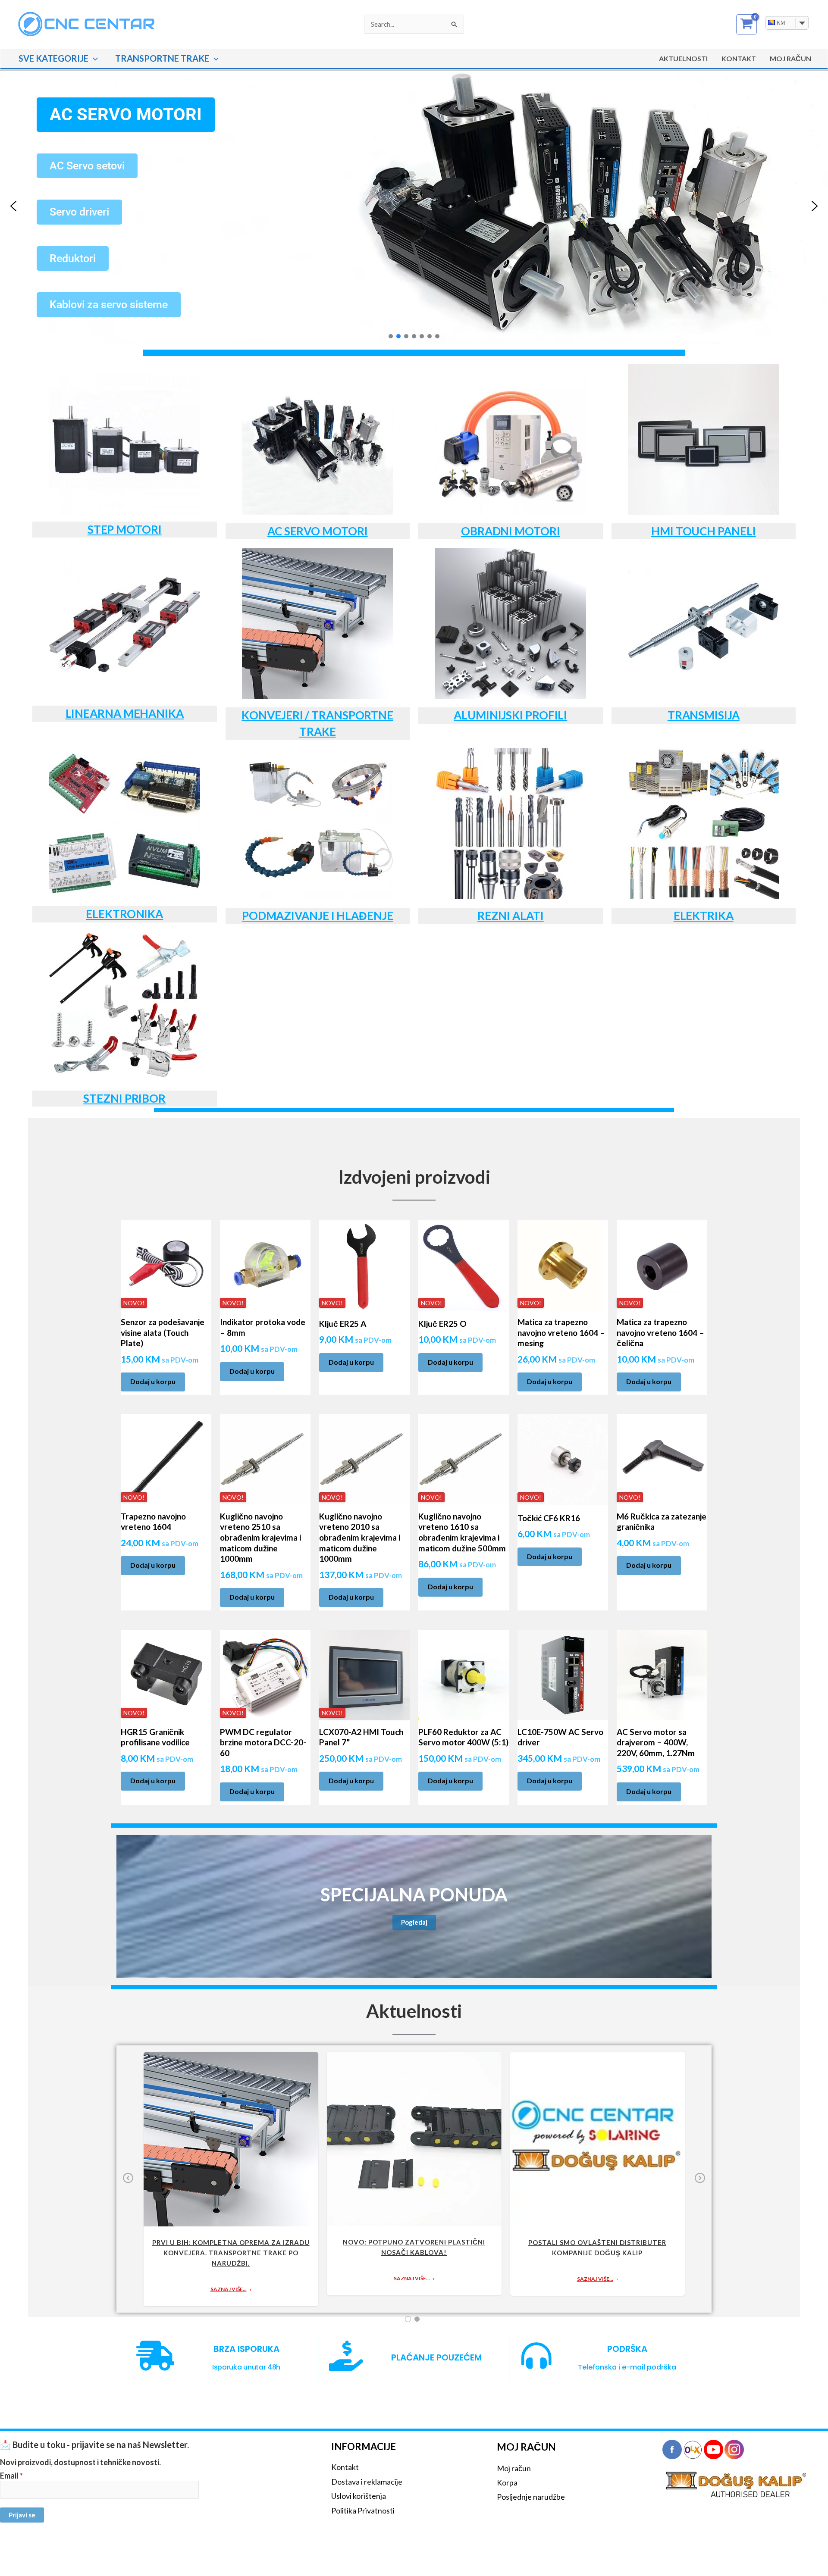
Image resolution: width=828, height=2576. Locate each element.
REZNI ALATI (511, 916)
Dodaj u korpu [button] (153, 1381)
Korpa (507, 2482)
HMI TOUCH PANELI (703, 531)
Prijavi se (22, 2515)
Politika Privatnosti (363, 2510)
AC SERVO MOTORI (318, 531)
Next (700, 2184)
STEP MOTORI (125, 529)
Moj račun (514, 2468)
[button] (93, 58)
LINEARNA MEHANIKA (125, 713)
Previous (128, 2184)
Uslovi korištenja (359, 2496)
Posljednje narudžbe (531, 2497)
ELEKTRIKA (704, 916)
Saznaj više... (229, 2289)
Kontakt (739, 58)
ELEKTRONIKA (124, 914)
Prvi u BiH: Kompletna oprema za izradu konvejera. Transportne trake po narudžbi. (231, 2253)
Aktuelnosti (683, 58)
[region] (414, 206)
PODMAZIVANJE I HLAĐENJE (318, 916)
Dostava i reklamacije (367, 2482)
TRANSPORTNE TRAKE (162, 58)
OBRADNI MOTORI (511, 531)
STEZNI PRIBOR (124, 1098)
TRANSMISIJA (704, 715)
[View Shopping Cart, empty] (746, 24)
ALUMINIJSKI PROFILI (510, 715)
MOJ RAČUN (790, 58)
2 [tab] (417, 2319)
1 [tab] (408, 2319)
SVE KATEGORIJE (53, 58)
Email (11, 2476)
